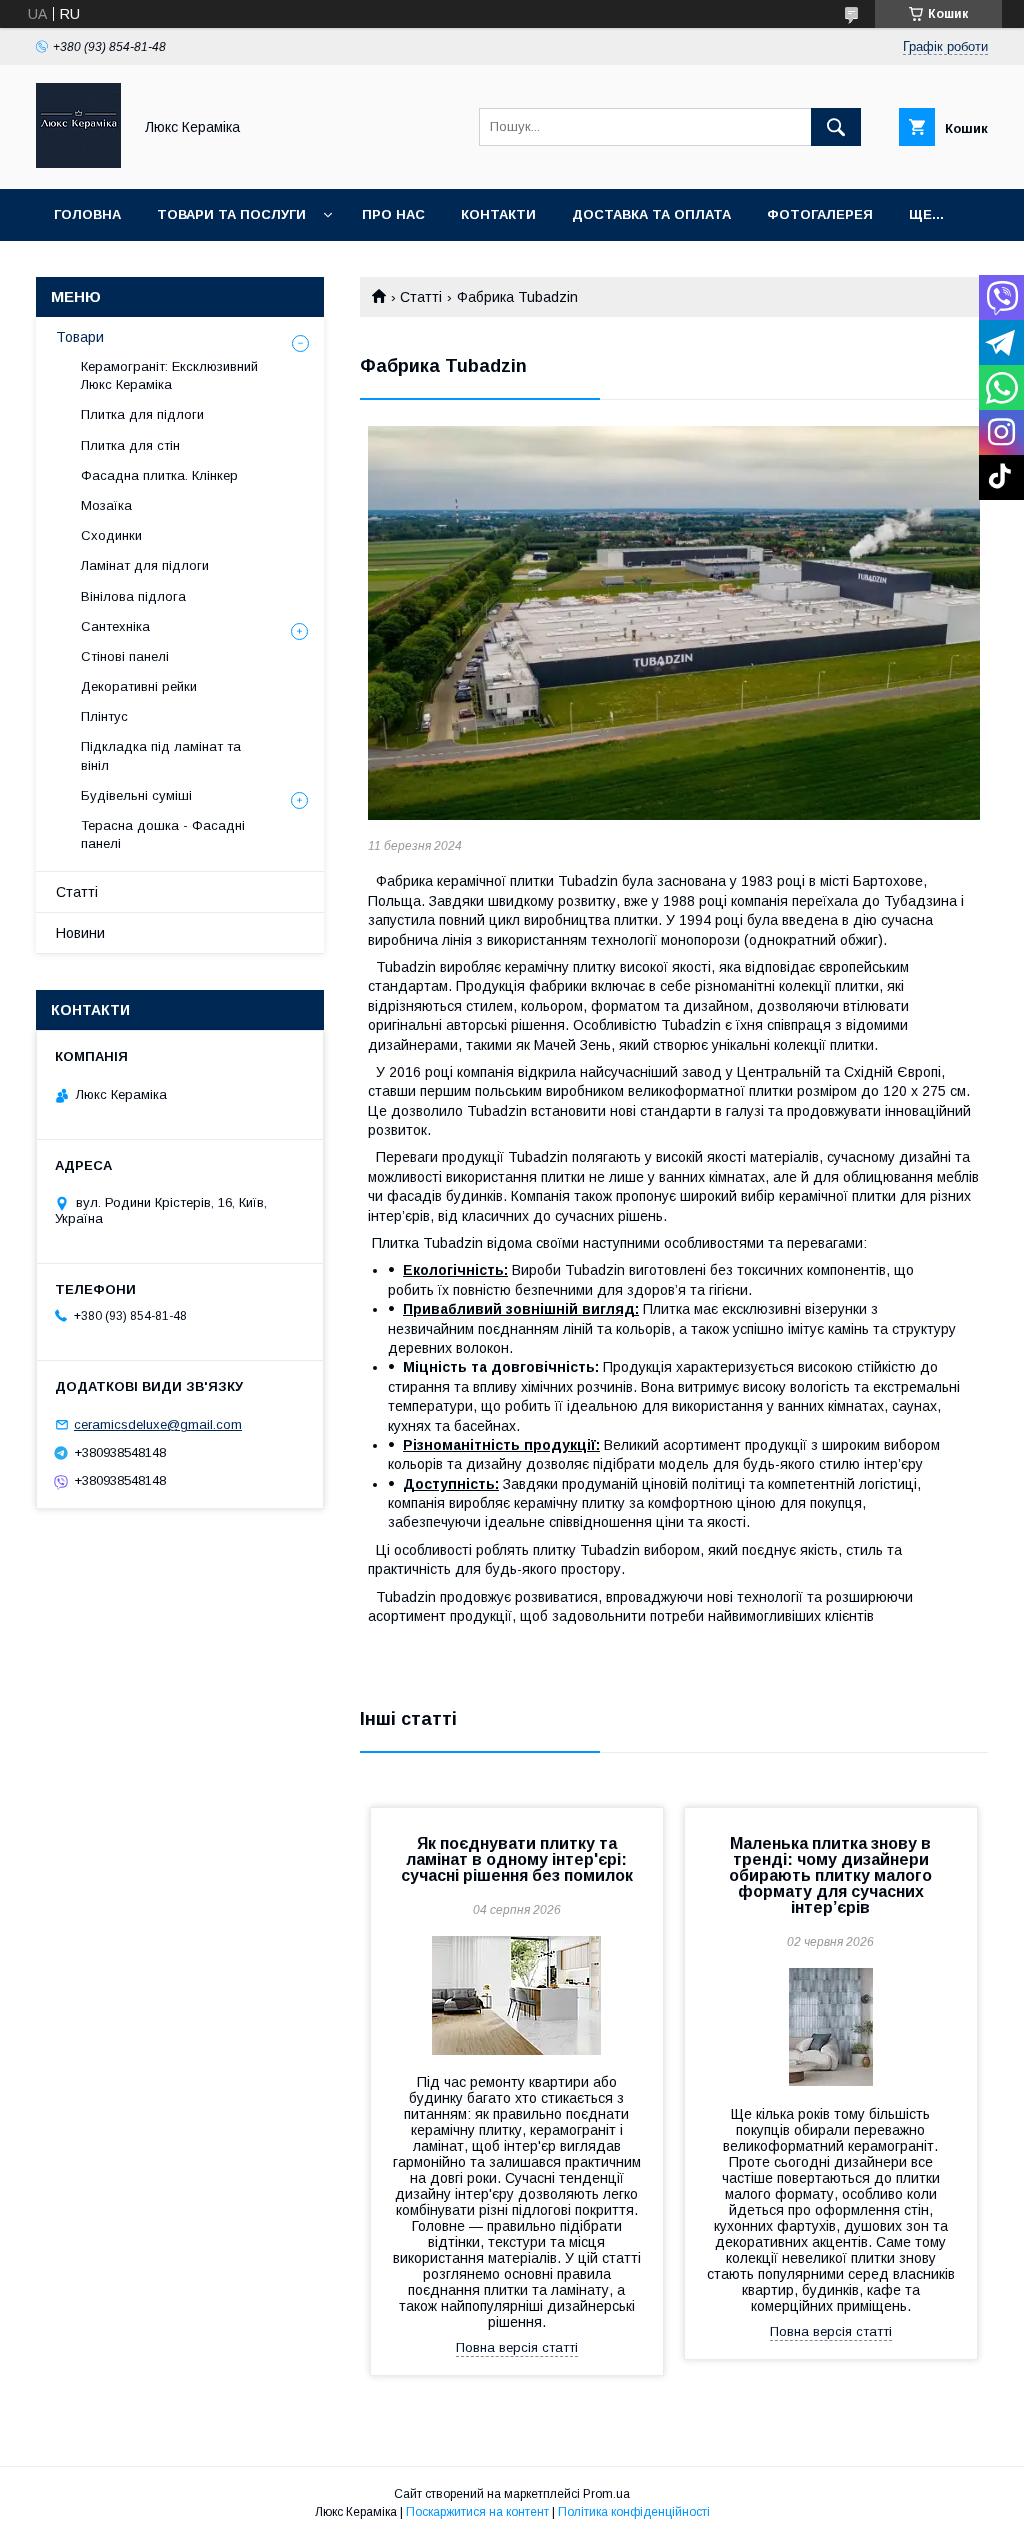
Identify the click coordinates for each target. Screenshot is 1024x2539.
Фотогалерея (820, 214)
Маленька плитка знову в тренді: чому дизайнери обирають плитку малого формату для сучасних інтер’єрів (830, 1875)
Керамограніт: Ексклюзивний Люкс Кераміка (169, 375)
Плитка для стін (130, 445)
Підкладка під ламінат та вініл (161, 755)
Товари (80, 337)
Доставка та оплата (651, 214)
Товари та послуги (231, 214)
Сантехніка (115, 626)
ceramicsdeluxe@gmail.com (158, 1424)
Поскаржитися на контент (477, 2512)
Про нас (393, 214)
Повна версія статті (517, 2347)
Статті (421, 297)
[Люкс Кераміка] (78, 163)
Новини (80, 933)
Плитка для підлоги (142, 414)
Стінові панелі (125, 656)
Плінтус (104, 716)
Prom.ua (606, 2494)
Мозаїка (106, 505)
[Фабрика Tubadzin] (674, 623)
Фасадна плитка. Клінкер (159, 475)
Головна (87, 214)
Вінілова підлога (133, 596)
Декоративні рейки (139, 686)
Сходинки (111, 535)
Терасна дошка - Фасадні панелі (163, 834)
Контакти (498, 214)
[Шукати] (836, 127)
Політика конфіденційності (634, 2512)
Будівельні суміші (136, 795)
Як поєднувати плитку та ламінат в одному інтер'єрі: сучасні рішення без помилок (517, 1859)
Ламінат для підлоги (145, 565)
